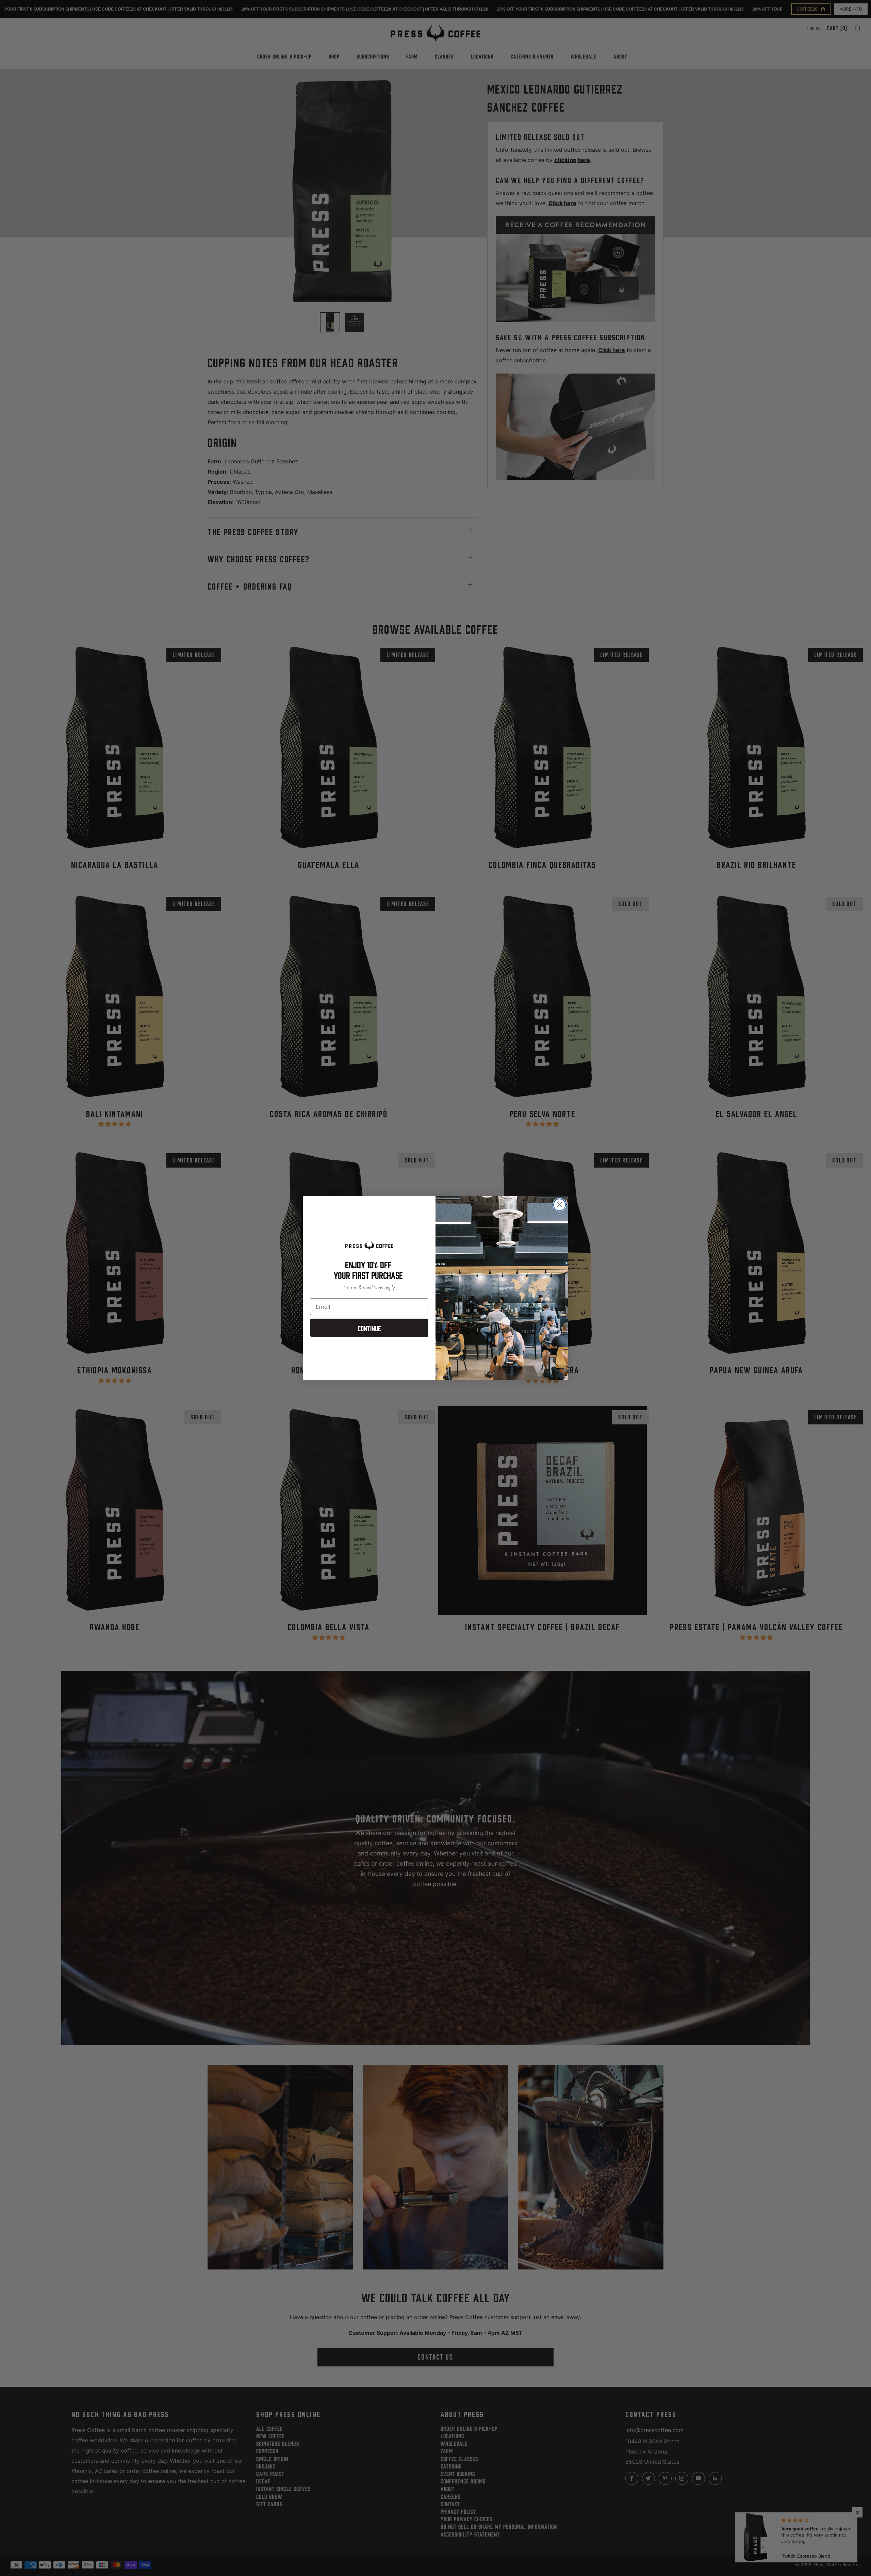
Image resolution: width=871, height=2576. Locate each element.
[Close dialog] (560, 1205)
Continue (369, 1328)
